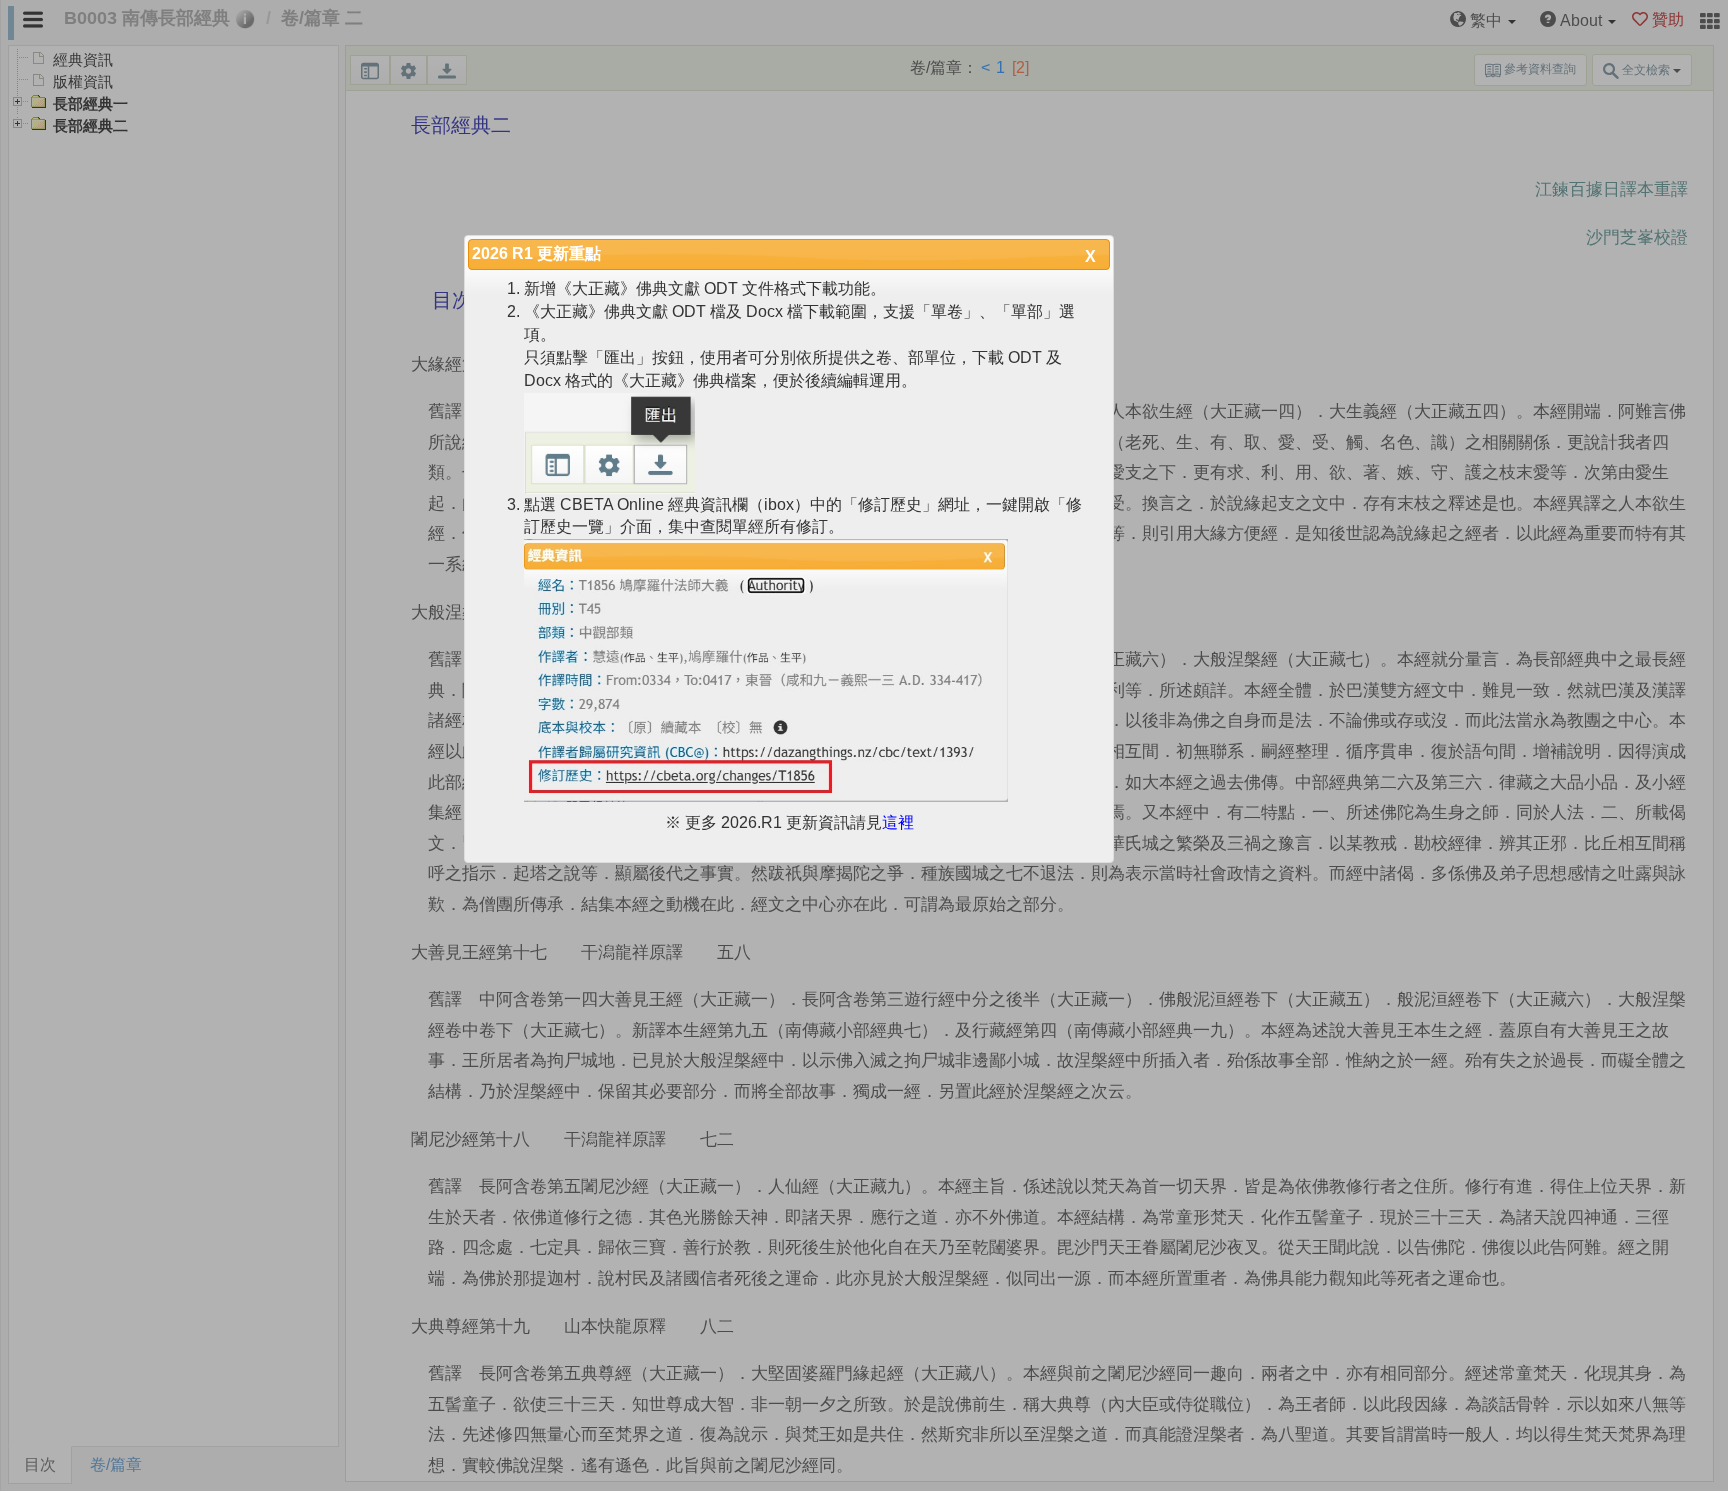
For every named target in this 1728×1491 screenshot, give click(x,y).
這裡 (898, 822)
